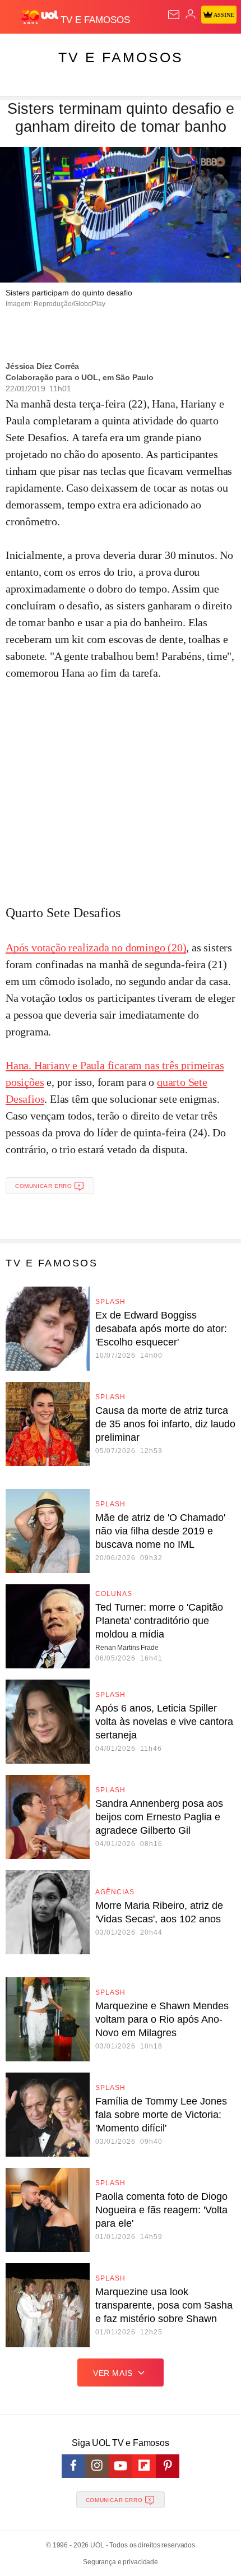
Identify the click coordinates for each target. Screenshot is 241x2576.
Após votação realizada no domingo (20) (96, 947)
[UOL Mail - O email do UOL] (174, 15)
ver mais (113, 2373)
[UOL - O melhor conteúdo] (41, 17)
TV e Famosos (121, 57)
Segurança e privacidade (121, 2562)
